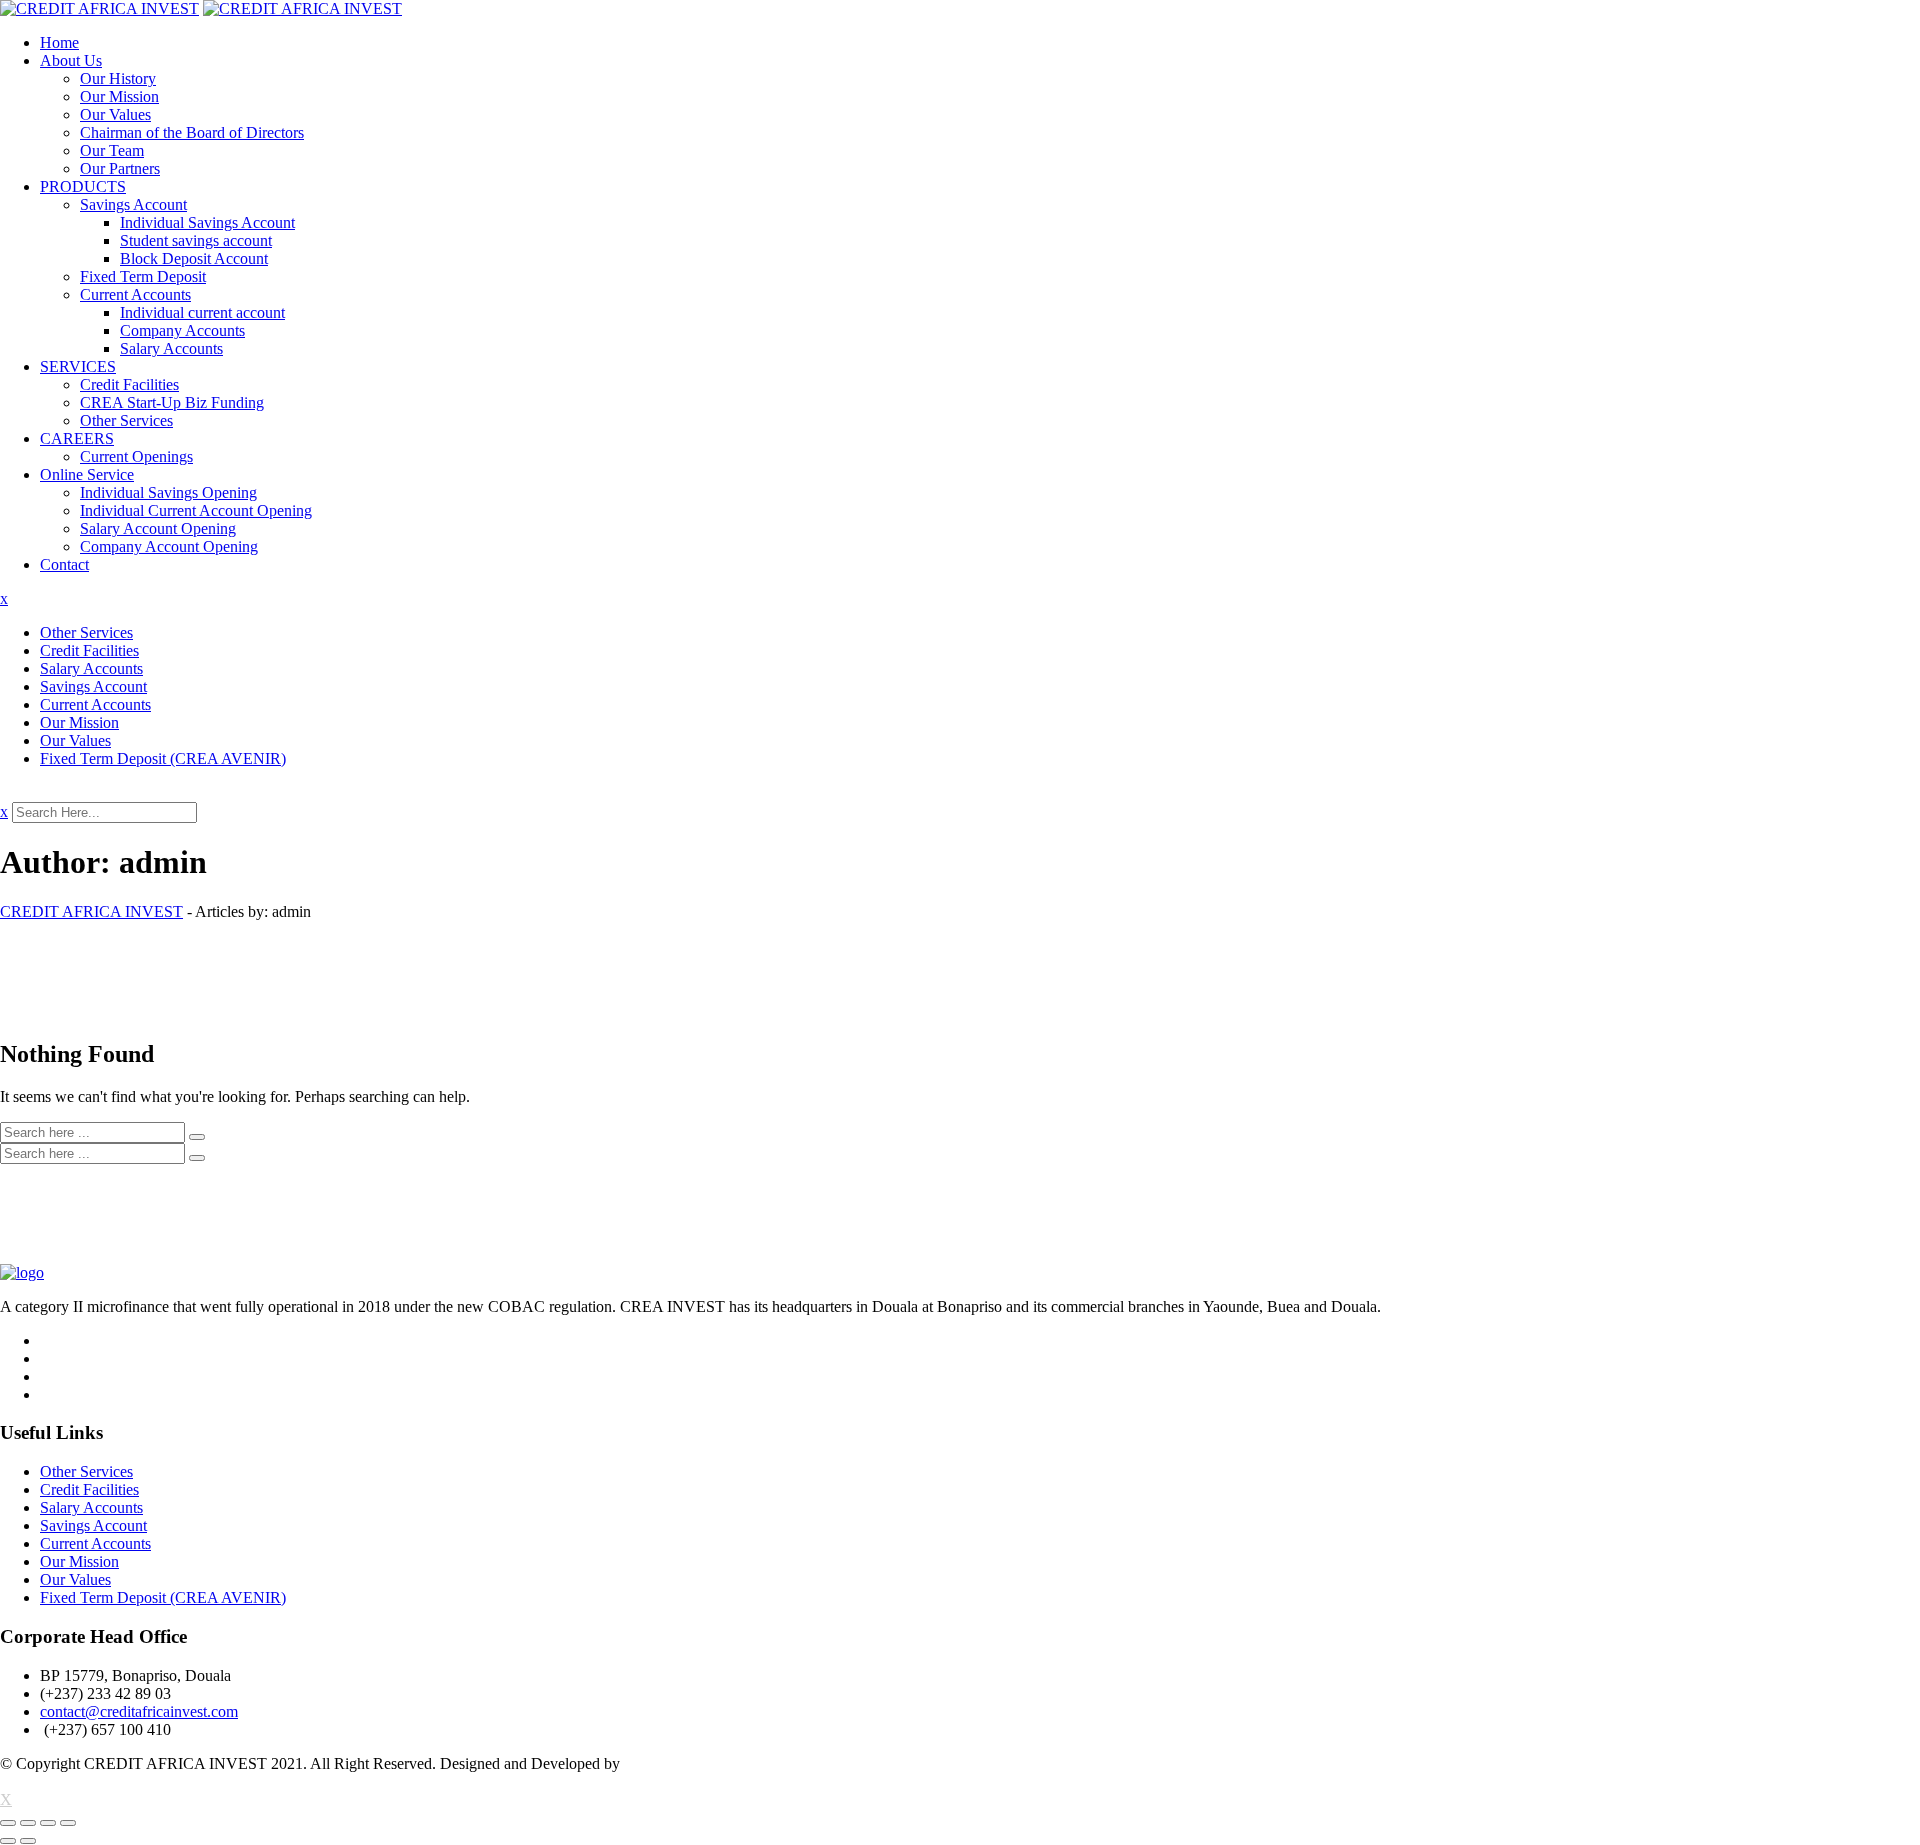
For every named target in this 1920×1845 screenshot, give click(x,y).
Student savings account (196, 240)
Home (59, 42)
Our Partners (120, 168)
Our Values (115, 114)
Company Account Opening (169, 546)
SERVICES (78, 366)
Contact (64, 564)
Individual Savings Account (207, 222)
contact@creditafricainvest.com (139, 1711)
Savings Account (133, 204)
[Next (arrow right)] (28, 1841)
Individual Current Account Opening (196, 510)
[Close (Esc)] (8, 1823)
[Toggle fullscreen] (48, 1823)
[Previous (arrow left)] (8, 1841)
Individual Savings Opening (168, 492)
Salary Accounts (171, 348)
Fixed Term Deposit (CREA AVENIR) (163, 758)
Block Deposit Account (194, 258)
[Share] (28, 1823)
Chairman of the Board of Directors (192, 132)
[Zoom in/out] (68, 1823)
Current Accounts (135, 294)
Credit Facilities (129, 384)
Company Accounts (182, 330)
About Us (71, 60)
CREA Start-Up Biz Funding (172, 402)
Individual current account (202, 312)
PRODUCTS (83, 186)
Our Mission (119, 96)
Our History (118, 78)
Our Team (112, 150)
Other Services (126, 420)
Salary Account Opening (158, 528)
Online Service (87, 474)
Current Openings (136, 456)
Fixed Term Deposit (143, 276)
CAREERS (77, 438)
